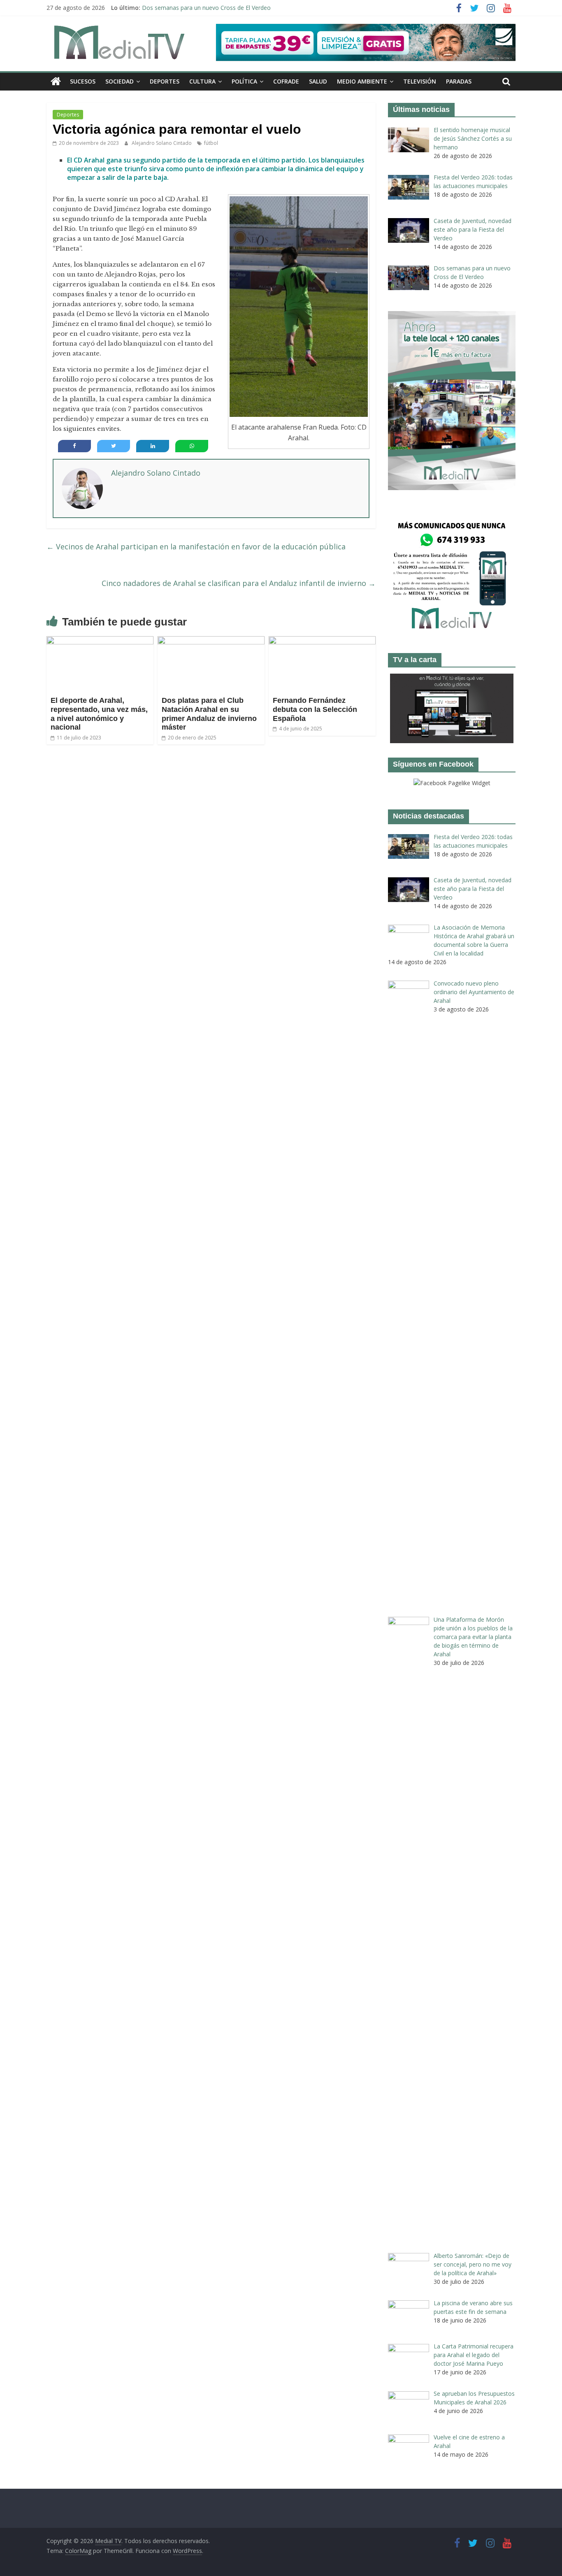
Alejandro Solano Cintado (162, 143)
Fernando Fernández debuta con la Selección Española (315, 709)
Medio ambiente (362, 81)
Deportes (165, 81)
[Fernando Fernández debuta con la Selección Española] (322, 641)
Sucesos (83, 81)
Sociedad (120, 81)
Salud (318, 81)
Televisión (420, 81)
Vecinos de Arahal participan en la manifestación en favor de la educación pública (196, 546)
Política (244, 81)
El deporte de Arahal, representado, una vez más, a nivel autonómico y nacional (99, 714)
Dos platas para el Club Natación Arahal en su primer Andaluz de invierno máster (209, 714)
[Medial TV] (56, 81)
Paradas (459, 81)
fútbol (211, 143)
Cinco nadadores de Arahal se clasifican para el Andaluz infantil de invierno (239, 583)
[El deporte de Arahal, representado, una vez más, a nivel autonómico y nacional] (100, 641)
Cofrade (286, 81)
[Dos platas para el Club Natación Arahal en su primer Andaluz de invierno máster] (211, 641)
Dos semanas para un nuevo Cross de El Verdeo (206, 8)
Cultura (202, 81)
